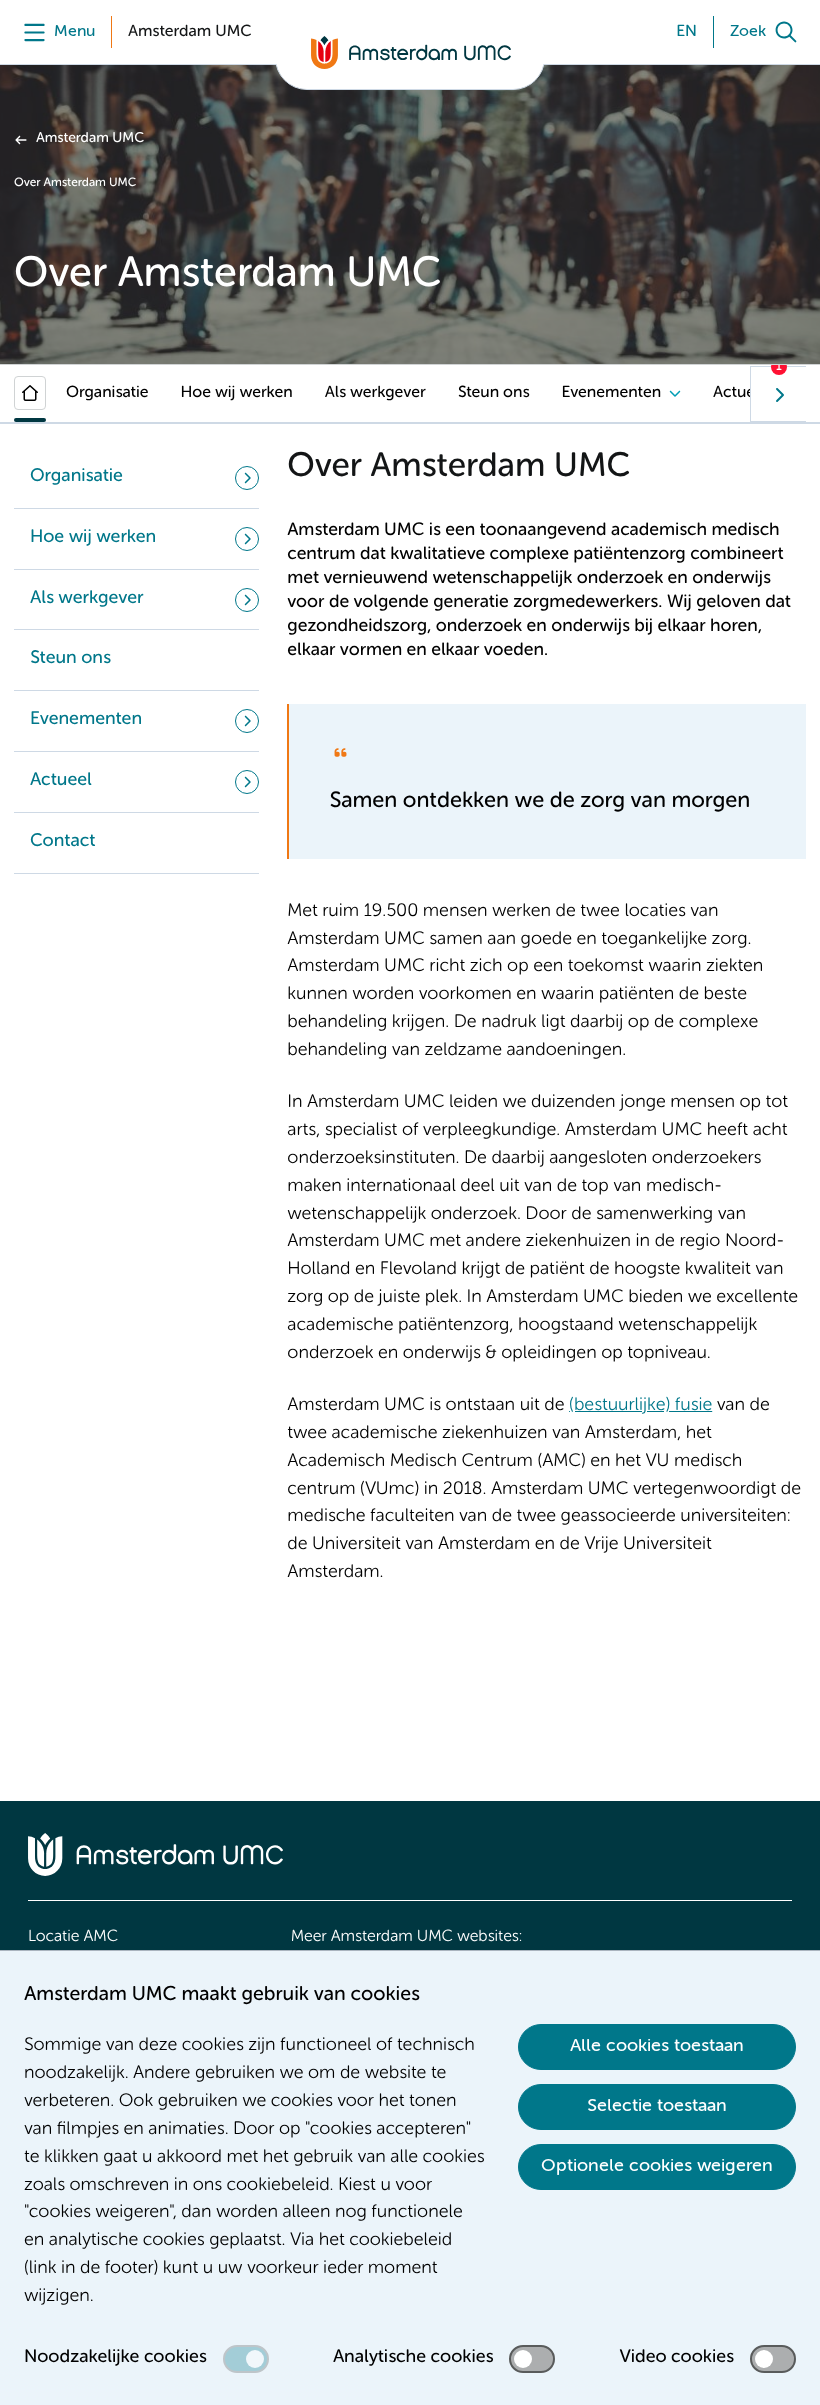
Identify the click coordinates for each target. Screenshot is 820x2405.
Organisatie (107, 393)
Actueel (740, 393)
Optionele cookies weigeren (657, 2166)
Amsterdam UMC (90, 139)
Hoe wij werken (237, 393)
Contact (62, 842)
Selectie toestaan (657, 2106)
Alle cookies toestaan (657, 2046)
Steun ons (494, 393)
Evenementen (612, 393)
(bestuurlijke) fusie (640, 1406)
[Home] (30, 393)
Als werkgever (375, 393)
